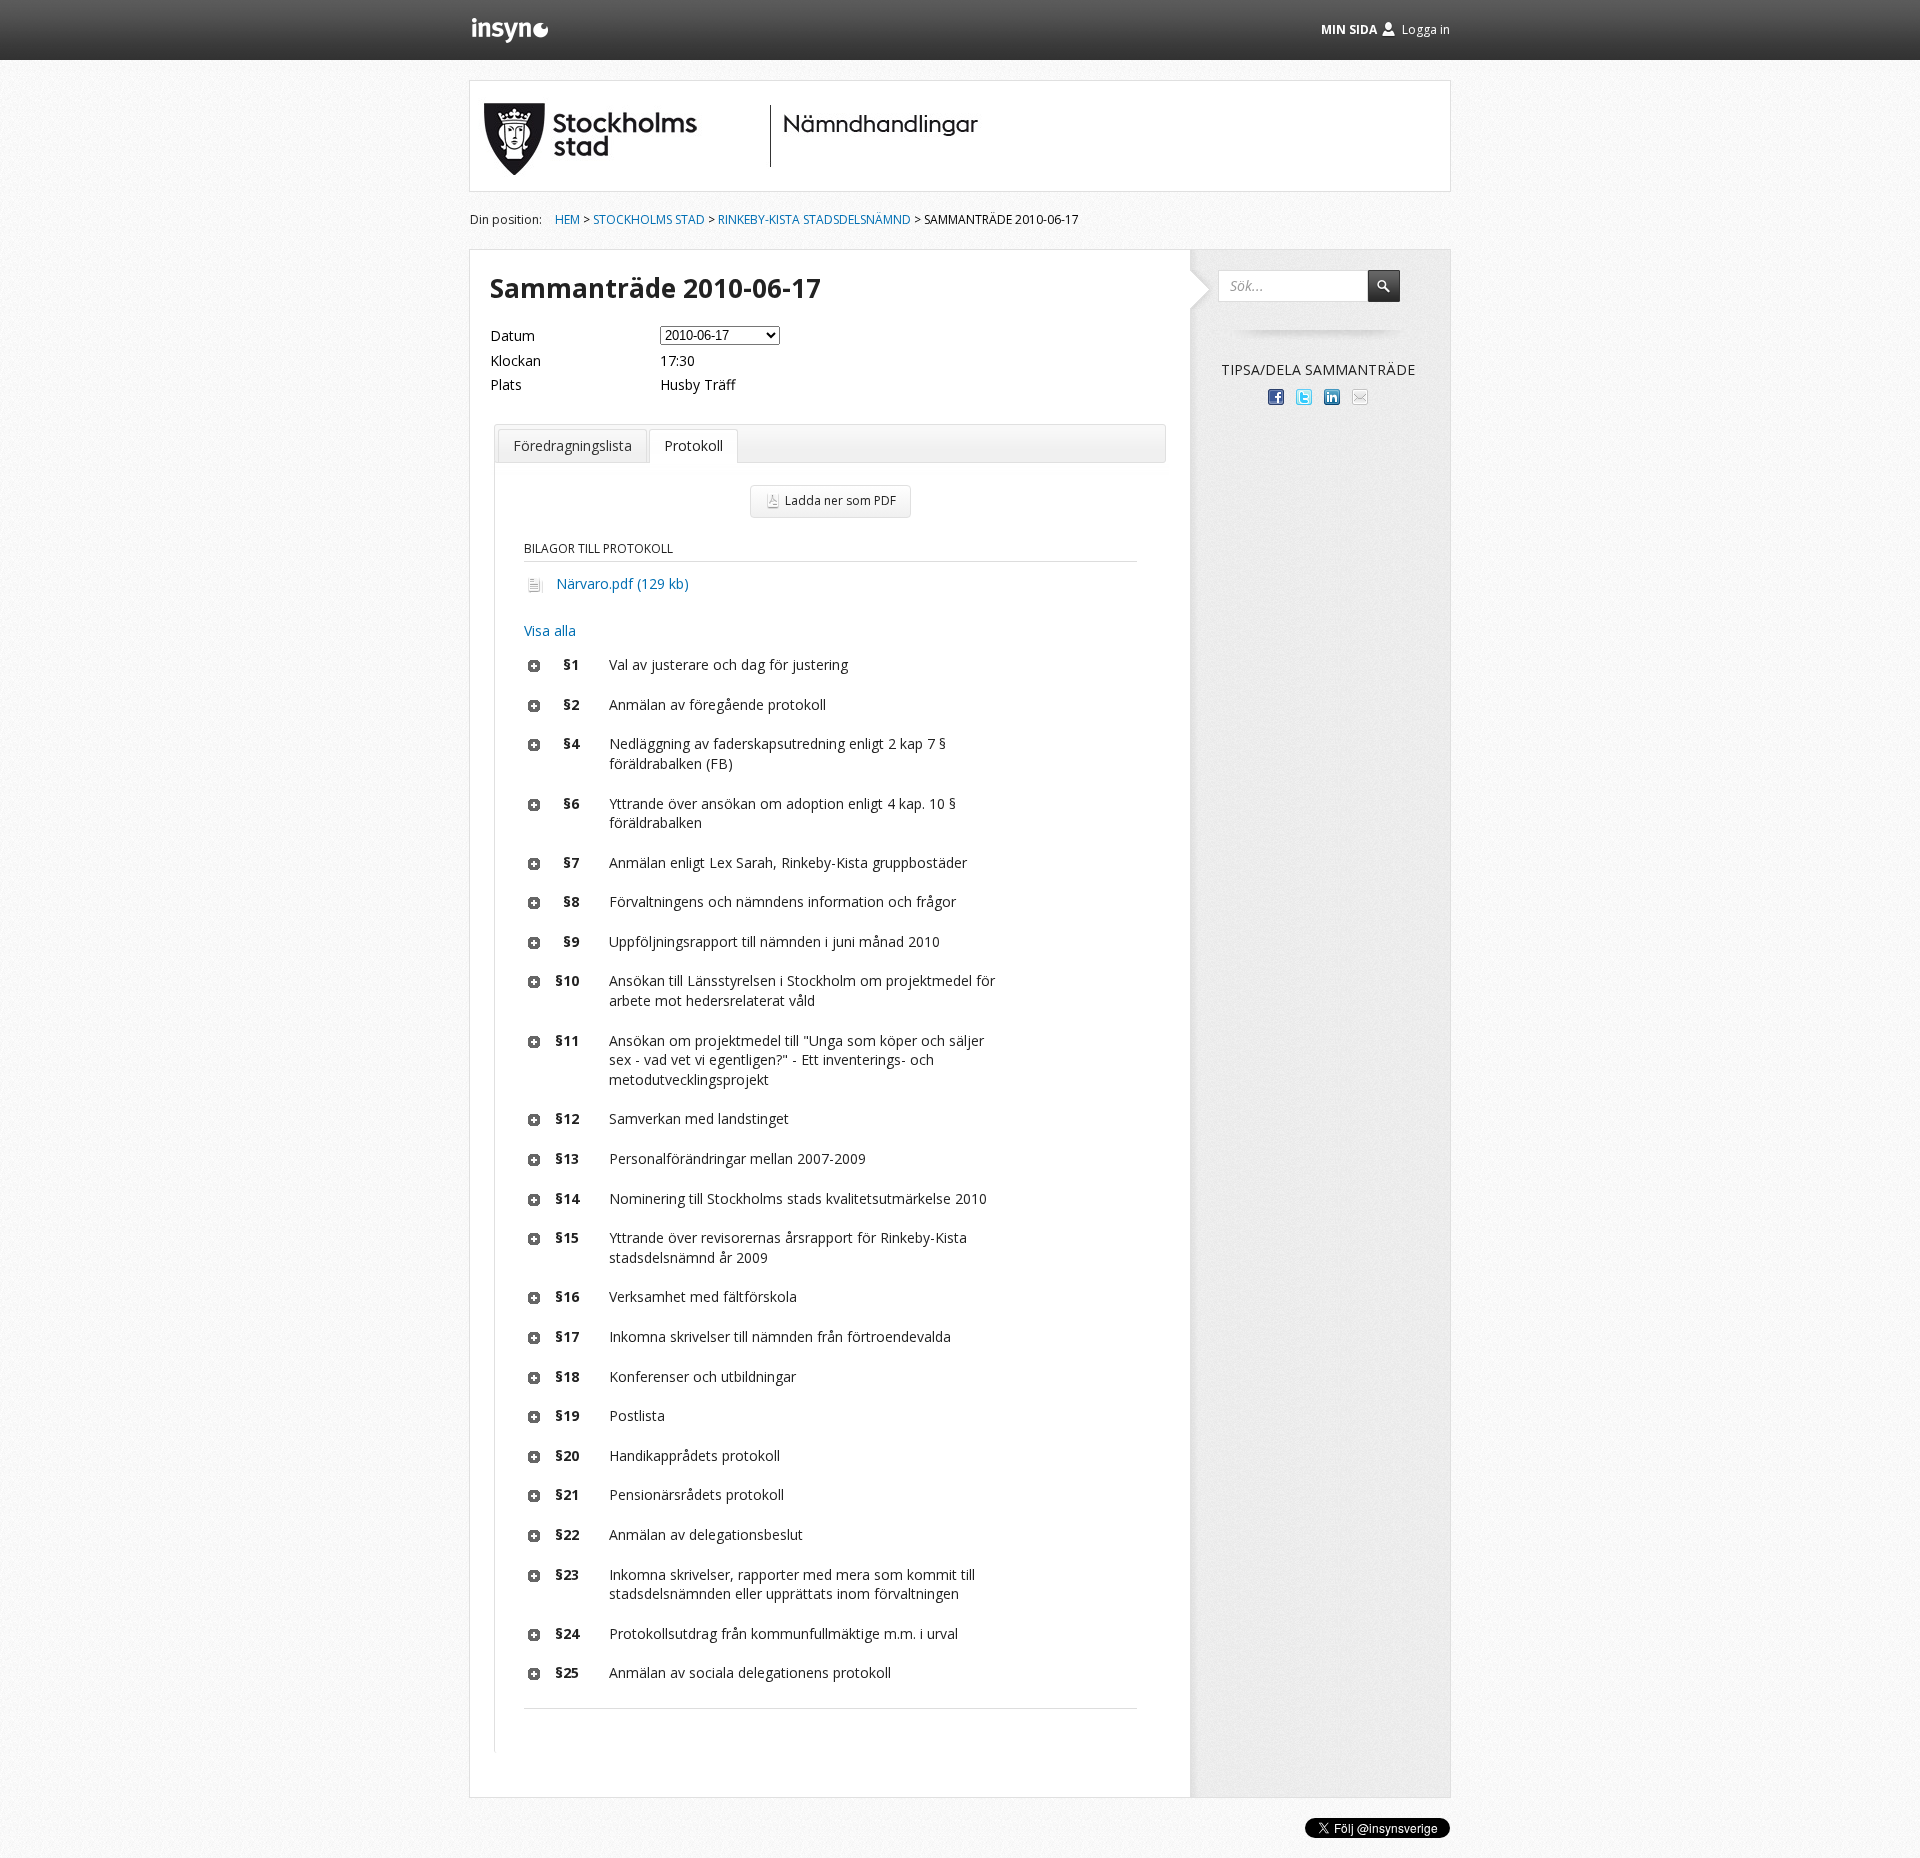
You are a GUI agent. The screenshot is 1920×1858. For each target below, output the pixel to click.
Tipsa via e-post (1360, 397)
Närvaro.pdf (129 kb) (622, 583)
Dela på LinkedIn (1332, 397)
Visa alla (550, 630)
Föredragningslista (572, 445)
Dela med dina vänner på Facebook (1276, 397)
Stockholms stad (649, 219)
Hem (567, 219)
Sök (1393, 295)
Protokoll (693, 445)
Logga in (1426, 29)
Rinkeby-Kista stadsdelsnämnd (814, 219)
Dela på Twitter (1304, 397)
